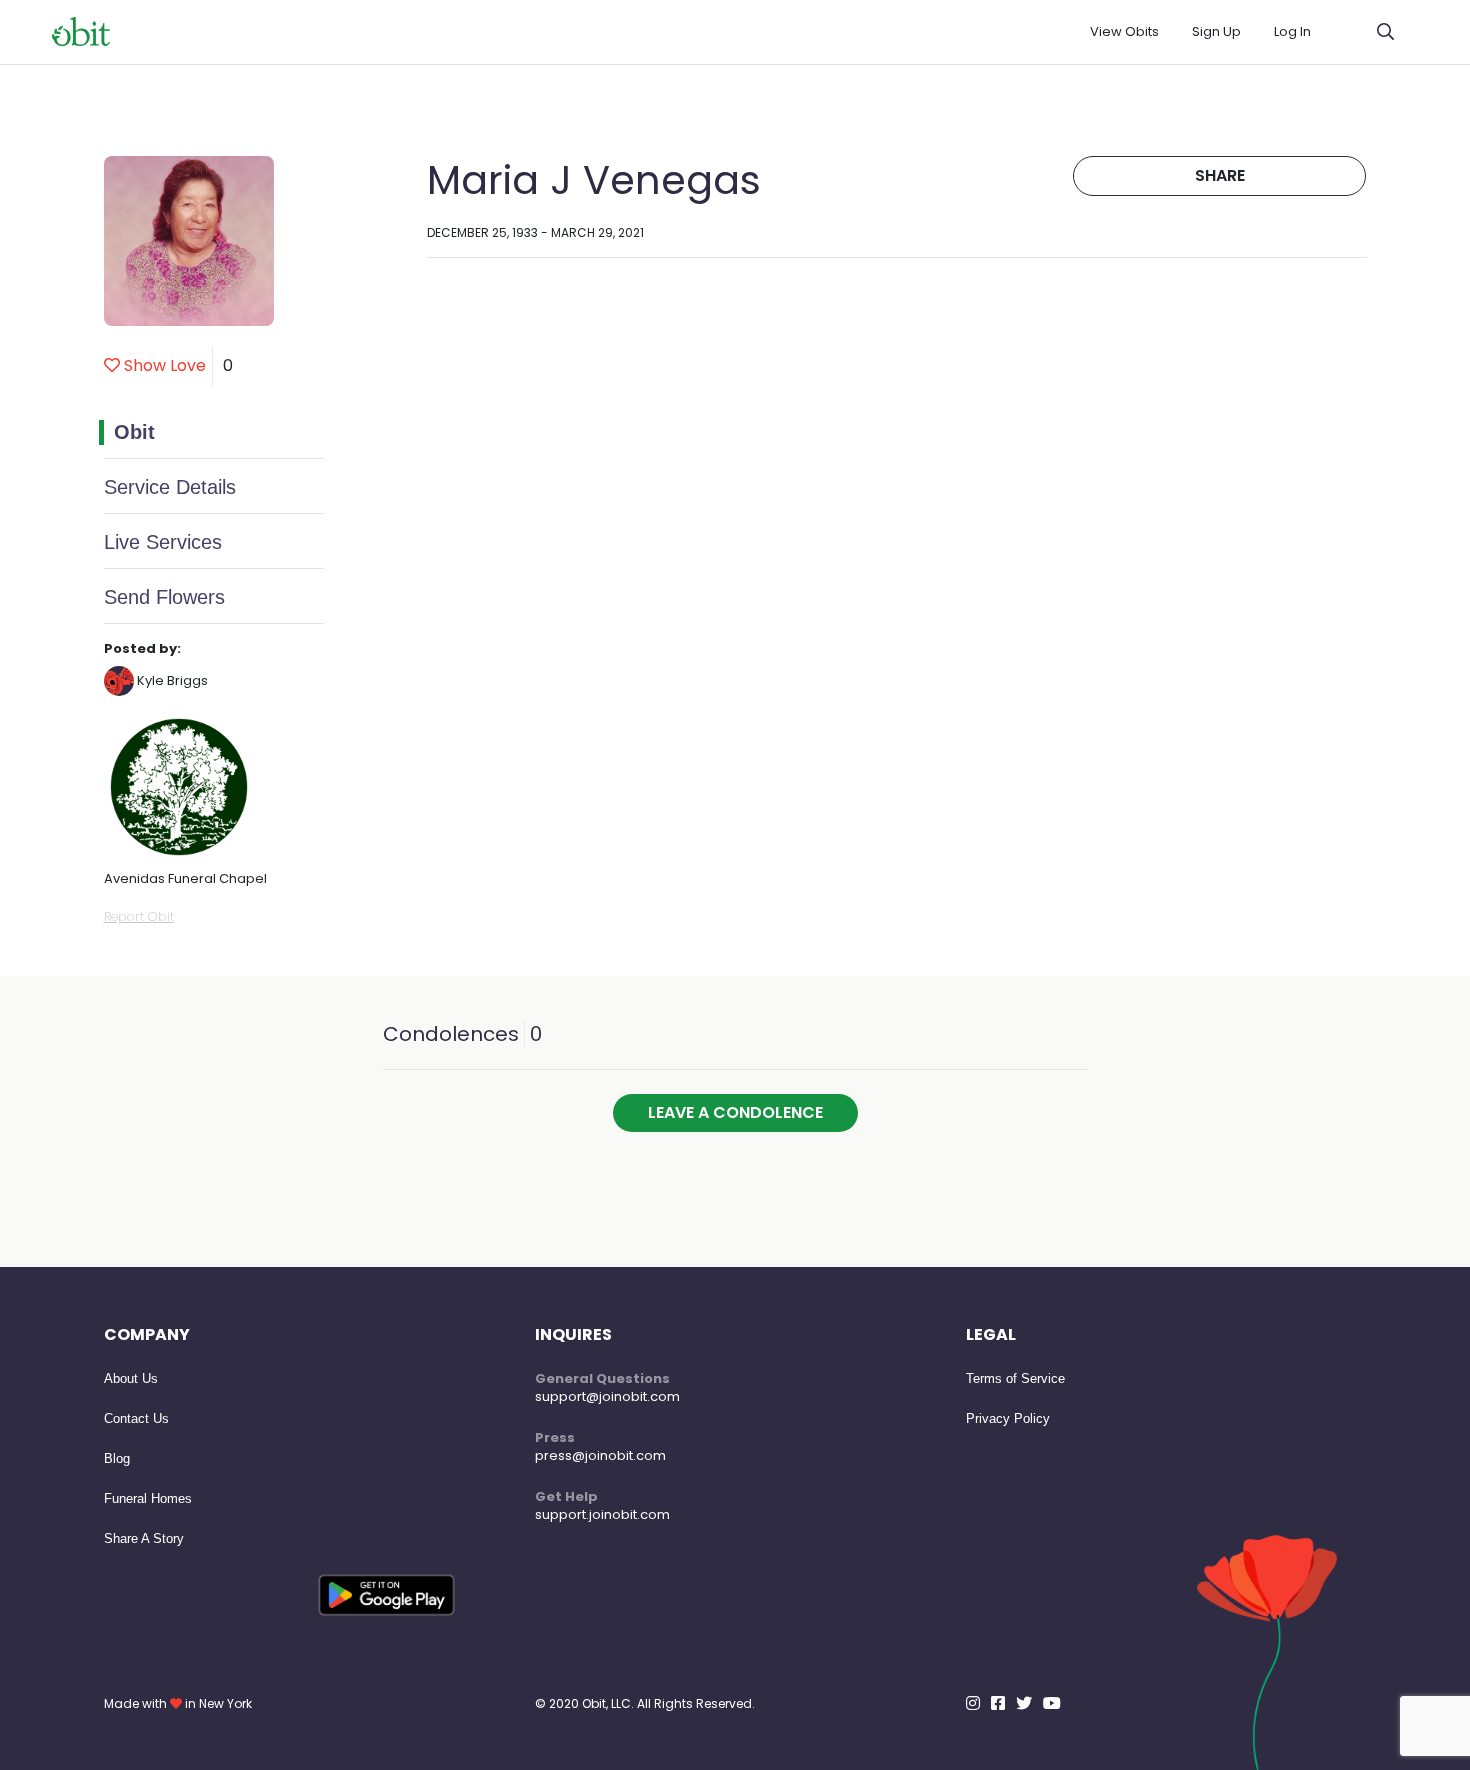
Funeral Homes (148, 1498)
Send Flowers (164, 597)
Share (1220, 175)
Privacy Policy (1008, 1418)
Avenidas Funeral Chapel (185, 878)
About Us (131, 1378)
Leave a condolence (735, 1112)
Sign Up (1216, 31)
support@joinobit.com (607, 1396)
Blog (117, 1458)
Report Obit (139, 916)
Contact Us (136, 1418)
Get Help (566, 1496)
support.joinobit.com (602, 1514)
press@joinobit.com (600, 1455)
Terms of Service (1015, 1378)
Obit (134, 432)
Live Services (163, 542)
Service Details (170, 487)
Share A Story (144, 1538)
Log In (1292, 31)
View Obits (1124, 31)
